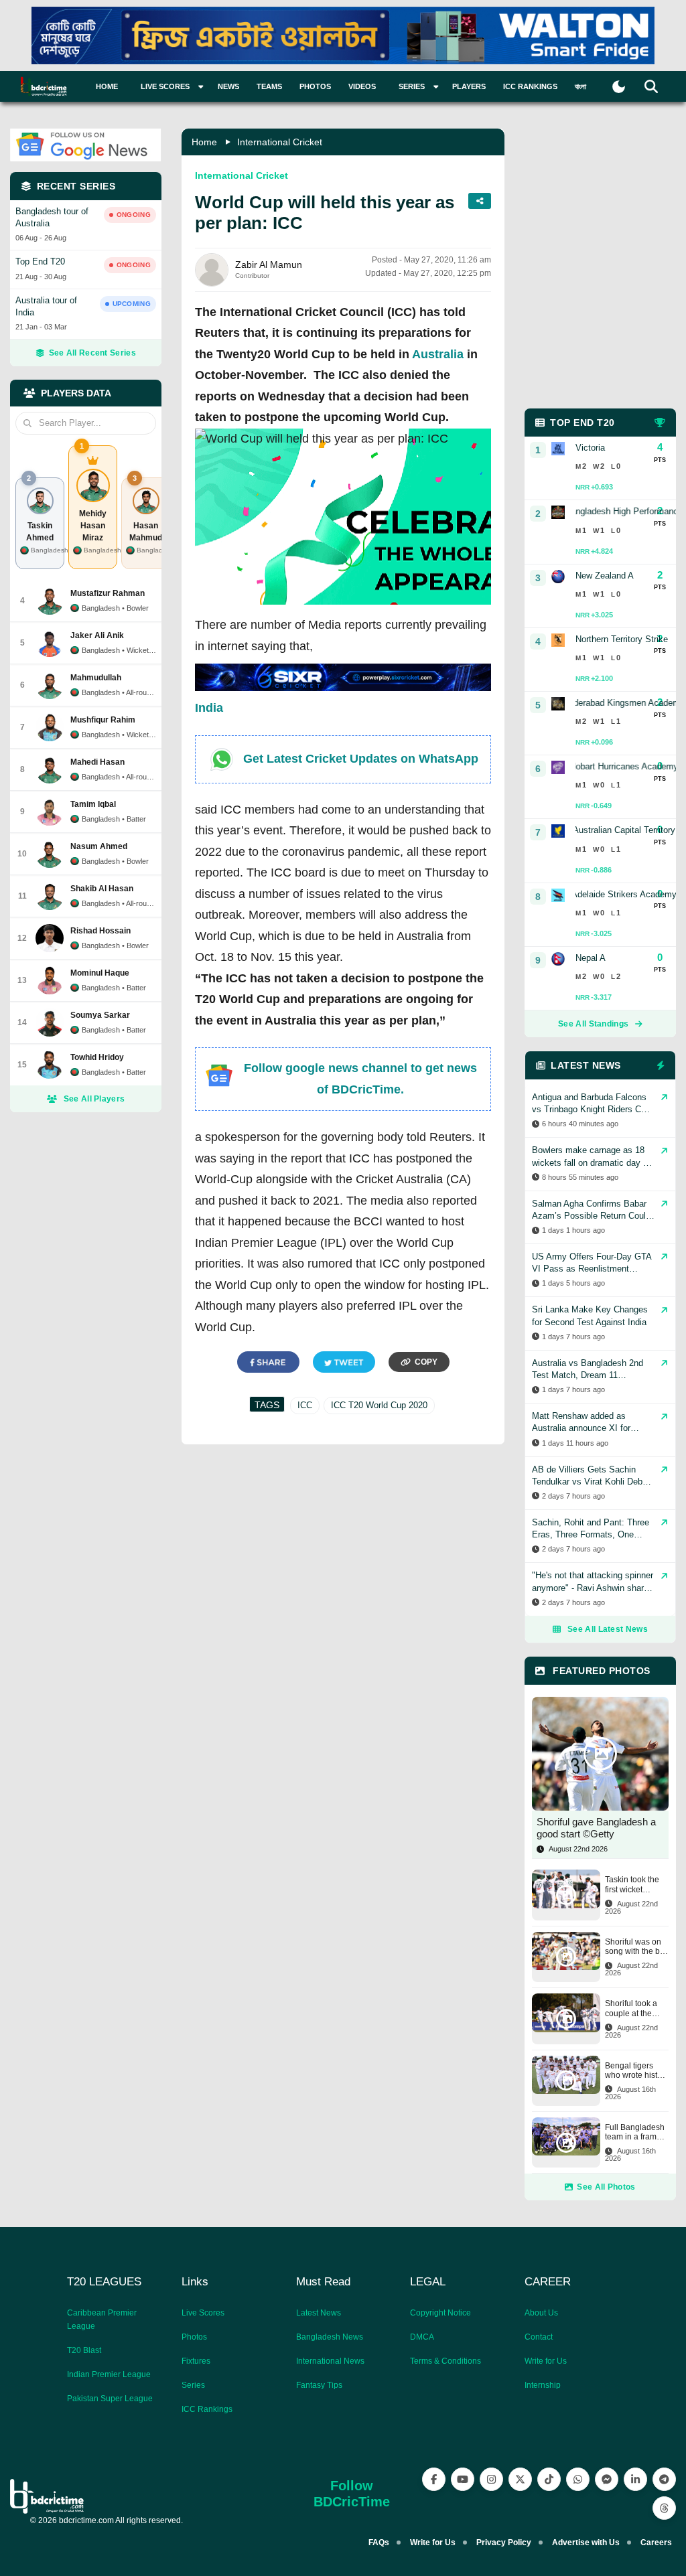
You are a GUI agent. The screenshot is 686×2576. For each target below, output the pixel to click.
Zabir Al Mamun (269, 264)
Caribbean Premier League (102, 2320)
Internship (543, 2385)
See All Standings (593, 1024)
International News (330, 2361)
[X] (520, 2479)
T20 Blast (84, 2350)
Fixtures (196, 2361)
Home (107, 86)
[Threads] (664, 2508)
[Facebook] (434, 2479)
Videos (362, 86)
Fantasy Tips (319, 2385)
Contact (539, 2337)
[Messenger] (607, 2479)
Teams (269, 86)
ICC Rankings (530, 86)
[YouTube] (463, 2479)
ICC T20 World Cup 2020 (379, 1405)
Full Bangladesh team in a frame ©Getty (635, 2132)
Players (469, 86)
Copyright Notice (440, 2313)
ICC (305, 1405)
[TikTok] (549, 2479)
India (209, 708)
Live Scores (203, 2313)
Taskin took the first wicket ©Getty (632, 1885)
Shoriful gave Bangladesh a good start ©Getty (596, 1828)
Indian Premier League (109, 2374)
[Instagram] (491, 2479)
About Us (541, 2313)
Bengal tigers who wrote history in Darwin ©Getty (637, 2071)
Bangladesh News (330, 2337)
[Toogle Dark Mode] (619, 87)
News (228, 86)
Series (193, 2385)
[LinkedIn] (635, 2479)
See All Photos (606, 2187)
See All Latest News (608, 1629)
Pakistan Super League (110, 2399)
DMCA (422, 2337)
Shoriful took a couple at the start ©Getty (631, 2009)
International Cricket (280, 142)
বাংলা (580, 86)
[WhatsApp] (578, 2479)
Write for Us (546, 2361)
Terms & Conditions (445, 2361)
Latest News (319, 2313)
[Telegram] (664, 2479)
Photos (315, 86)
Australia (438, 354)
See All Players (94, 1099)
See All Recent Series (92, 353)
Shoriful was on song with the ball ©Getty (637, 1947)
